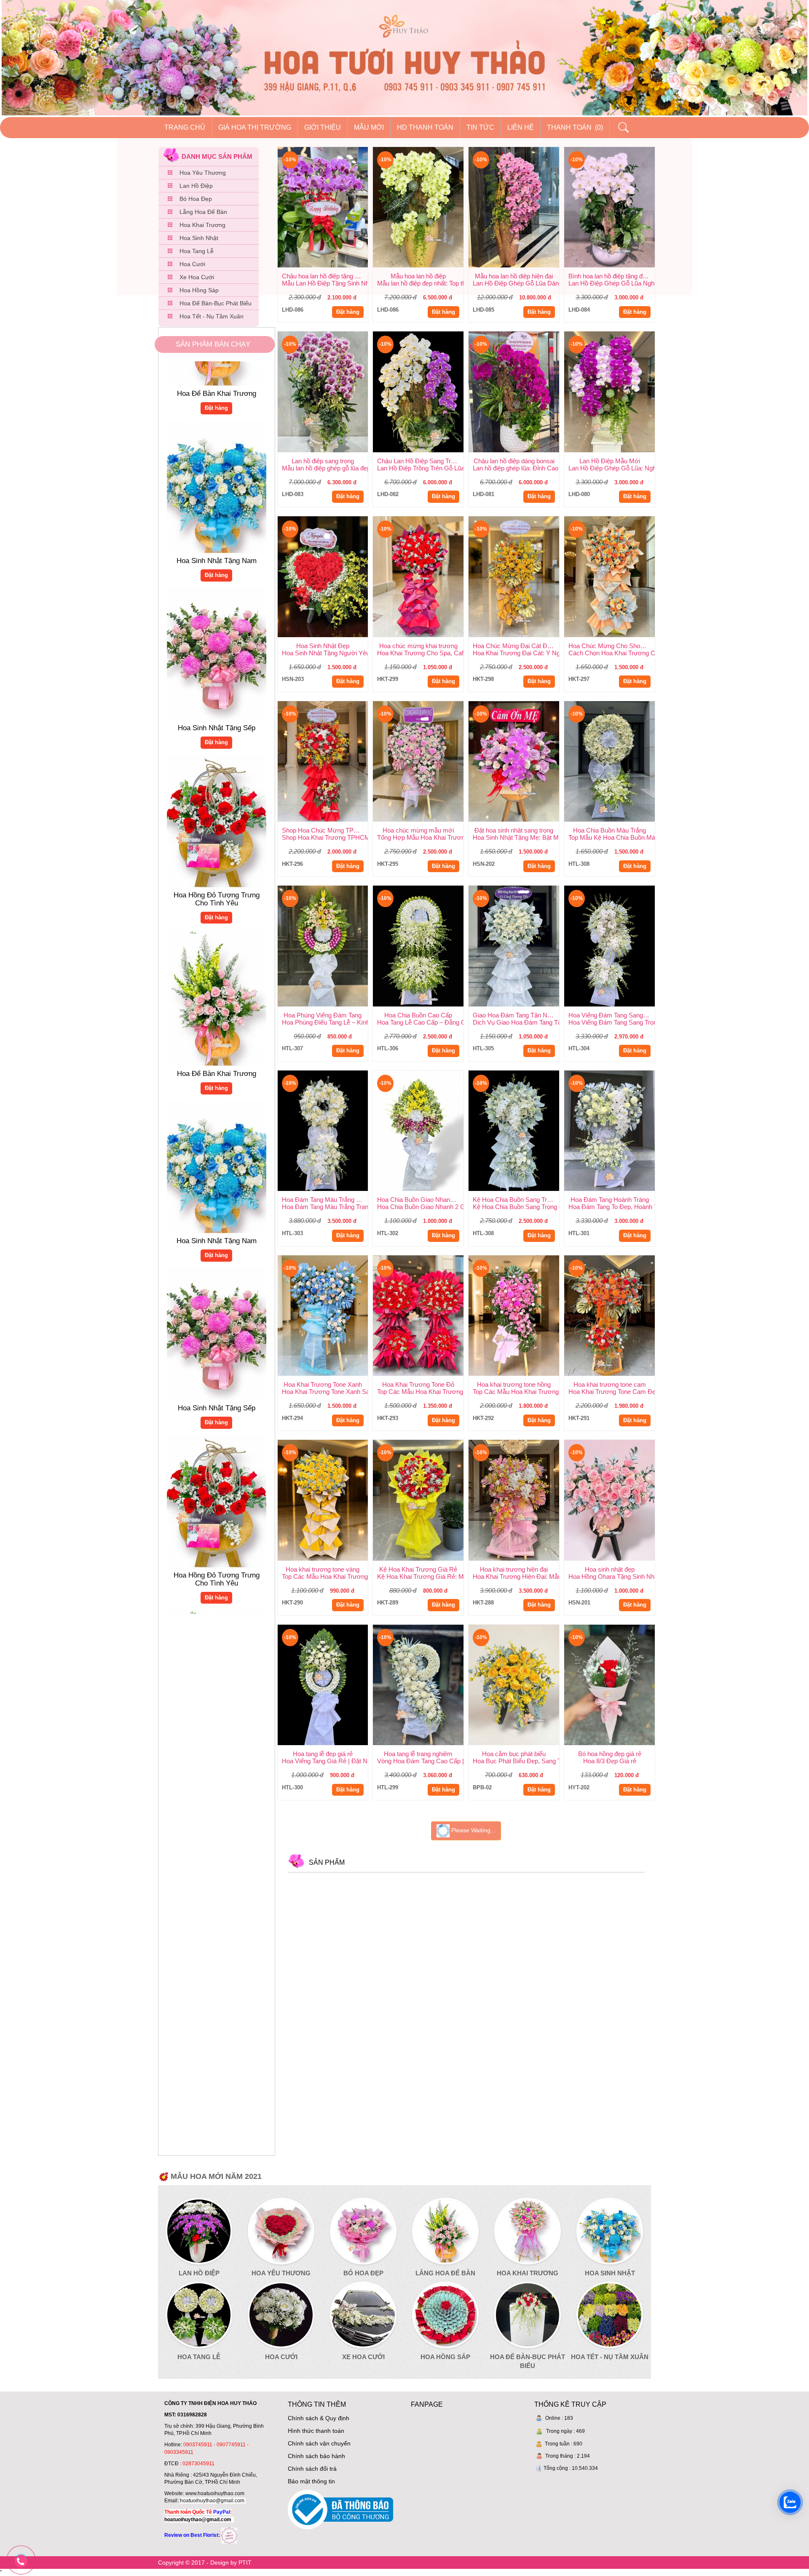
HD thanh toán (425, 127)
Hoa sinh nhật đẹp (610, 1569)
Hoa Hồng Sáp (199, 290)
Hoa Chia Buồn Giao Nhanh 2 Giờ (420, 1200)
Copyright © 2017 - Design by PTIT (205, 2563)
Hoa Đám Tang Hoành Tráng (610, 1200)
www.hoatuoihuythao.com (215, 2493)
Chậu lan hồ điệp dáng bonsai (514, 461)
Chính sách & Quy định (319, 2418)
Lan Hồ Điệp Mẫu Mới (610, 461)
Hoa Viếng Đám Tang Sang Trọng (612, 1015)
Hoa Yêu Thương (203, 173)
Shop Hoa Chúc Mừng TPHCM (325, 830)
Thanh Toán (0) (575, 127)
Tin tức (480, 127)
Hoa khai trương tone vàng (323, 1569)
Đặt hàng (216, 505)
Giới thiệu (323, 127)
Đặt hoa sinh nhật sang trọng (514, 830)
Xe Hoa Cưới (197, 277)
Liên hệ (521, 127)
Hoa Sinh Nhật (199, 238)
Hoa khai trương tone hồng (514, 1384)
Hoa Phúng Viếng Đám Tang (323, 1015)
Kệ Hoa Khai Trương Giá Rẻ (418, 1569)
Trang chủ (185, 127)
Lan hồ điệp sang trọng (323, 461)
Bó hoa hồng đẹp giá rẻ (610, 1754)
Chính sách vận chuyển (319, 2443)
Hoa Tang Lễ (197, 251)
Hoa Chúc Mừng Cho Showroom (612, 646)
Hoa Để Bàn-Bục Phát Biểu (216, 303)
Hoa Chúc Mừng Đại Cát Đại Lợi (516, 646)
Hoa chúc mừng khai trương (418, 646)
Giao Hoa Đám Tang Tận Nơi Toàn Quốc (516, 1015)
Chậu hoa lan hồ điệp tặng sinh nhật (325, 276)
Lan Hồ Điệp (196, 186)
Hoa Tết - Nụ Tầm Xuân (212, 316)
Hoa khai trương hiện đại (514, 1569)
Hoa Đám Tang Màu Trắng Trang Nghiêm (325, 1200)
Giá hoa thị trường (255, 127)
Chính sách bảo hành (316, 2456)
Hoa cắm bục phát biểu (514, 1754)
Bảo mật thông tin (311, 2481)
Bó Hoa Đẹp (196, 199)
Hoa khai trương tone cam (610, 1384)
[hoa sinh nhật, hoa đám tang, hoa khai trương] (229, 2535)
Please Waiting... (473, 1831)
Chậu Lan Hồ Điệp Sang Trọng (419, 461)
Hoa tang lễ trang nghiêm (418, 1754)
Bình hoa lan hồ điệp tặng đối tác (612, 276)
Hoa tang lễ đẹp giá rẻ (323, 1754)
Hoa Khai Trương (202, 225)
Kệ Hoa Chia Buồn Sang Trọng (515, 1200)
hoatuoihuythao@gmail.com (212, 2501)
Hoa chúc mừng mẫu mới (418, 830)
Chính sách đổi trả (312, 2469)
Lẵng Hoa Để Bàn (203, 212)
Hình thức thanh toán (316, 2431)
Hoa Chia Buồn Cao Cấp (418, 1015)
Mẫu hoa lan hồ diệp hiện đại (514, 276)
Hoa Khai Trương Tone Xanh (323, 1384)
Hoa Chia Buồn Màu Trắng (609, 830)
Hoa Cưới (192, 264)
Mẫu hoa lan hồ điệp (418, 276)
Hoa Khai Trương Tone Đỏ (418, 1384)
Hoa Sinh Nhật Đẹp (323, 646)
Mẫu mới (369, 127)
